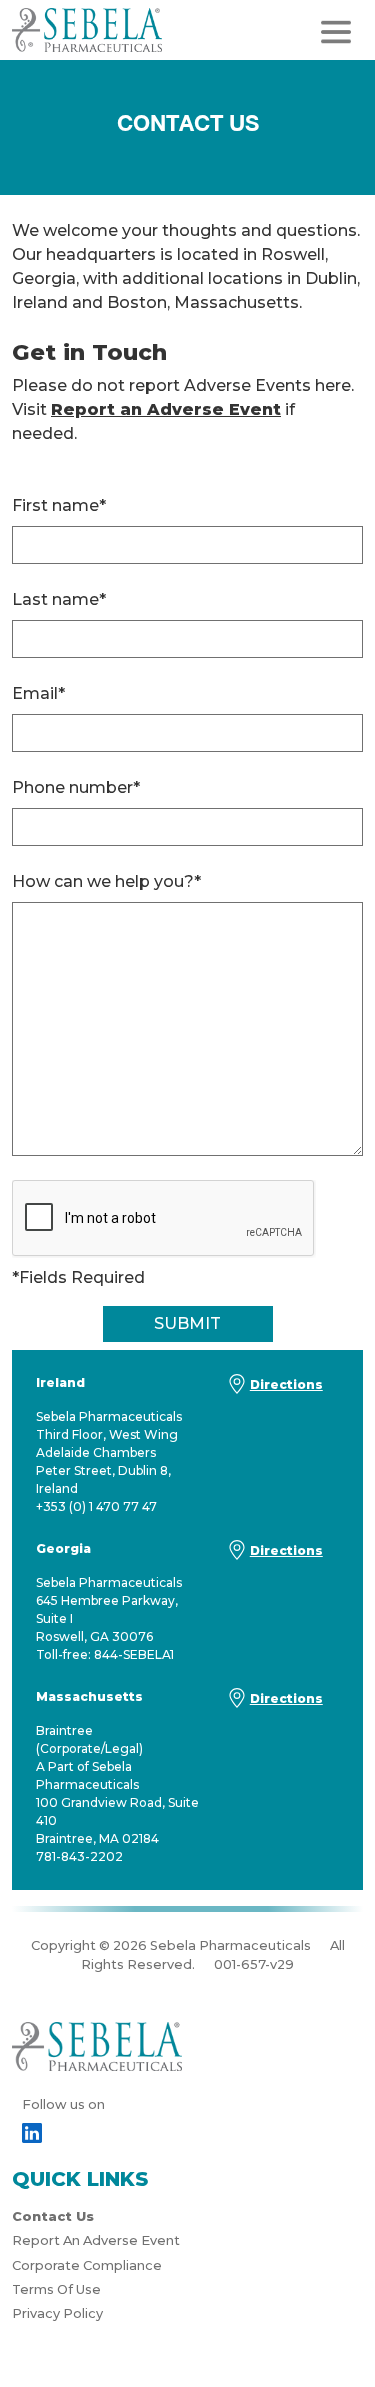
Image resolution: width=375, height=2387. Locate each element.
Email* (38, 693)
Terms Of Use (56, 2289)
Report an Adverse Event (166, 409)
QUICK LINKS (80, 2179)
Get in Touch (89, 352)
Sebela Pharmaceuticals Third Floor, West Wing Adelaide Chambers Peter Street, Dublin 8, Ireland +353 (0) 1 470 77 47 (109, 1444)
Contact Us (53, 2216)
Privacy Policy (57, 2313)
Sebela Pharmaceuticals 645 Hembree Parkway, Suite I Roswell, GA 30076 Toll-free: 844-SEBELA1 (109, 1601)
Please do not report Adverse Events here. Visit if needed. (183, 409)
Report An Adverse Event (96, 2240)
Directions (286, 1384)
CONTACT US (188, 123)
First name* (59, 505)
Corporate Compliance (87, 2265)
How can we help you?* (106, 881)
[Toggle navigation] (336, 32)
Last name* (59, 599)
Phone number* (76, 787)
